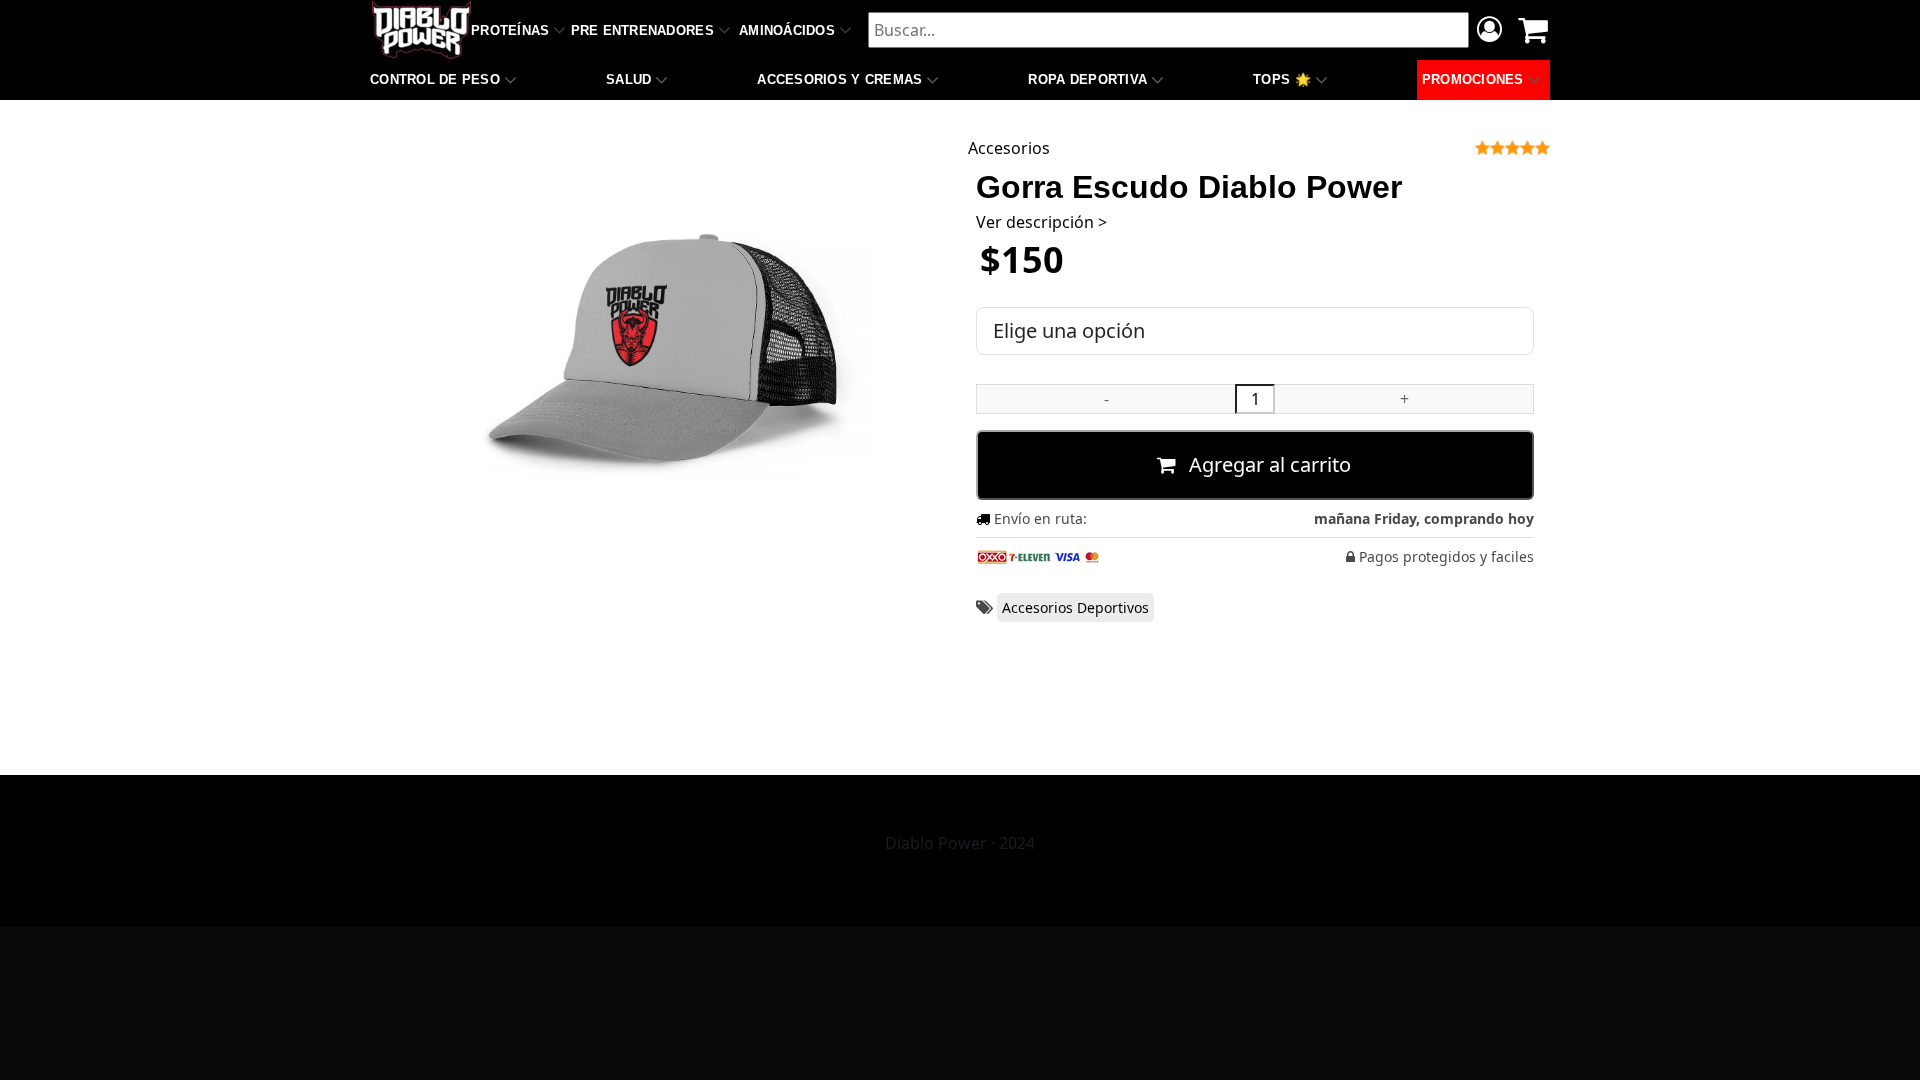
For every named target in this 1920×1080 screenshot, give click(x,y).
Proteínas (510, 30)
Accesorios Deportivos (1075, 607)
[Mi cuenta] (1489, 32)
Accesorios (1009, 148)
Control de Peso (435, 79)
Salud (628, 79)
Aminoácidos (787, 30)
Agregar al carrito (1267, 464)
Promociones (1473, 79)
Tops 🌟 (1282, 79)
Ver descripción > (1041, 222)
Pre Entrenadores (642, 30)
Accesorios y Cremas (839, 79)
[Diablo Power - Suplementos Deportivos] (421, 30)
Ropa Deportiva (1087, 79)
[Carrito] (1533, 30)
